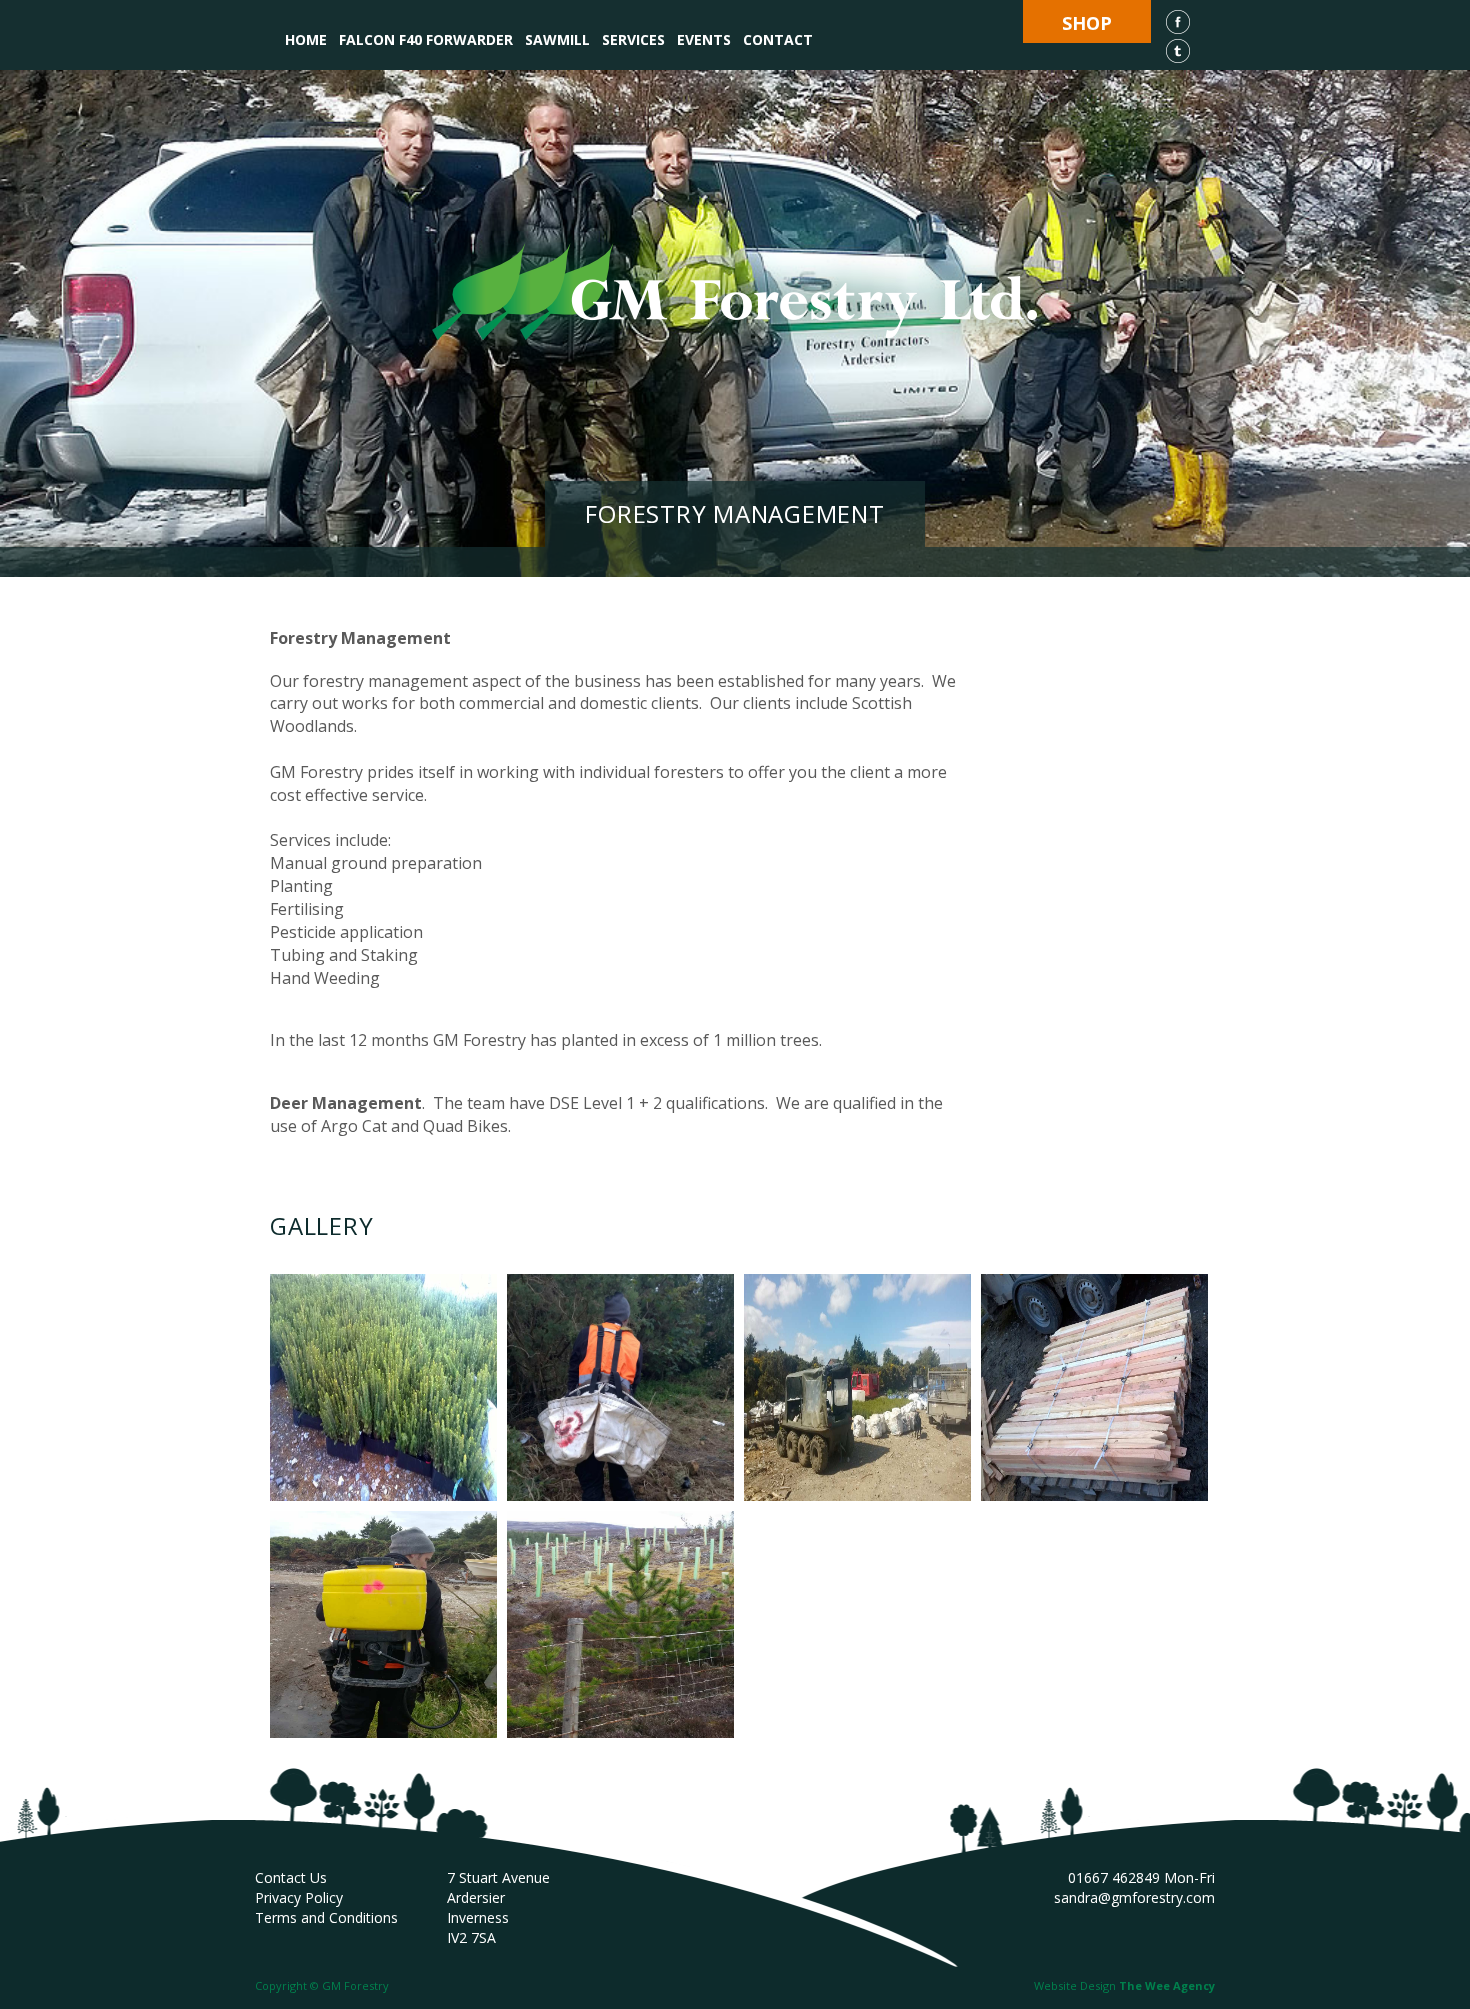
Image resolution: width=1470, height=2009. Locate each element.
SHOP (1087, 23)
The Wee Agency (1167, 1985)
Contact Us (291, 1877)
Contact (778, 39)
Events (704, 39)
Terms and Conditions (326, 1917)
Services (633, 39)
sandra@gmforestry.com (1134, 1897)
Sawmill (557, 39)
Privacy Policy (299, 1897)
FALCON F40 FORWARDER (426, 39)
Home (306, 39)
